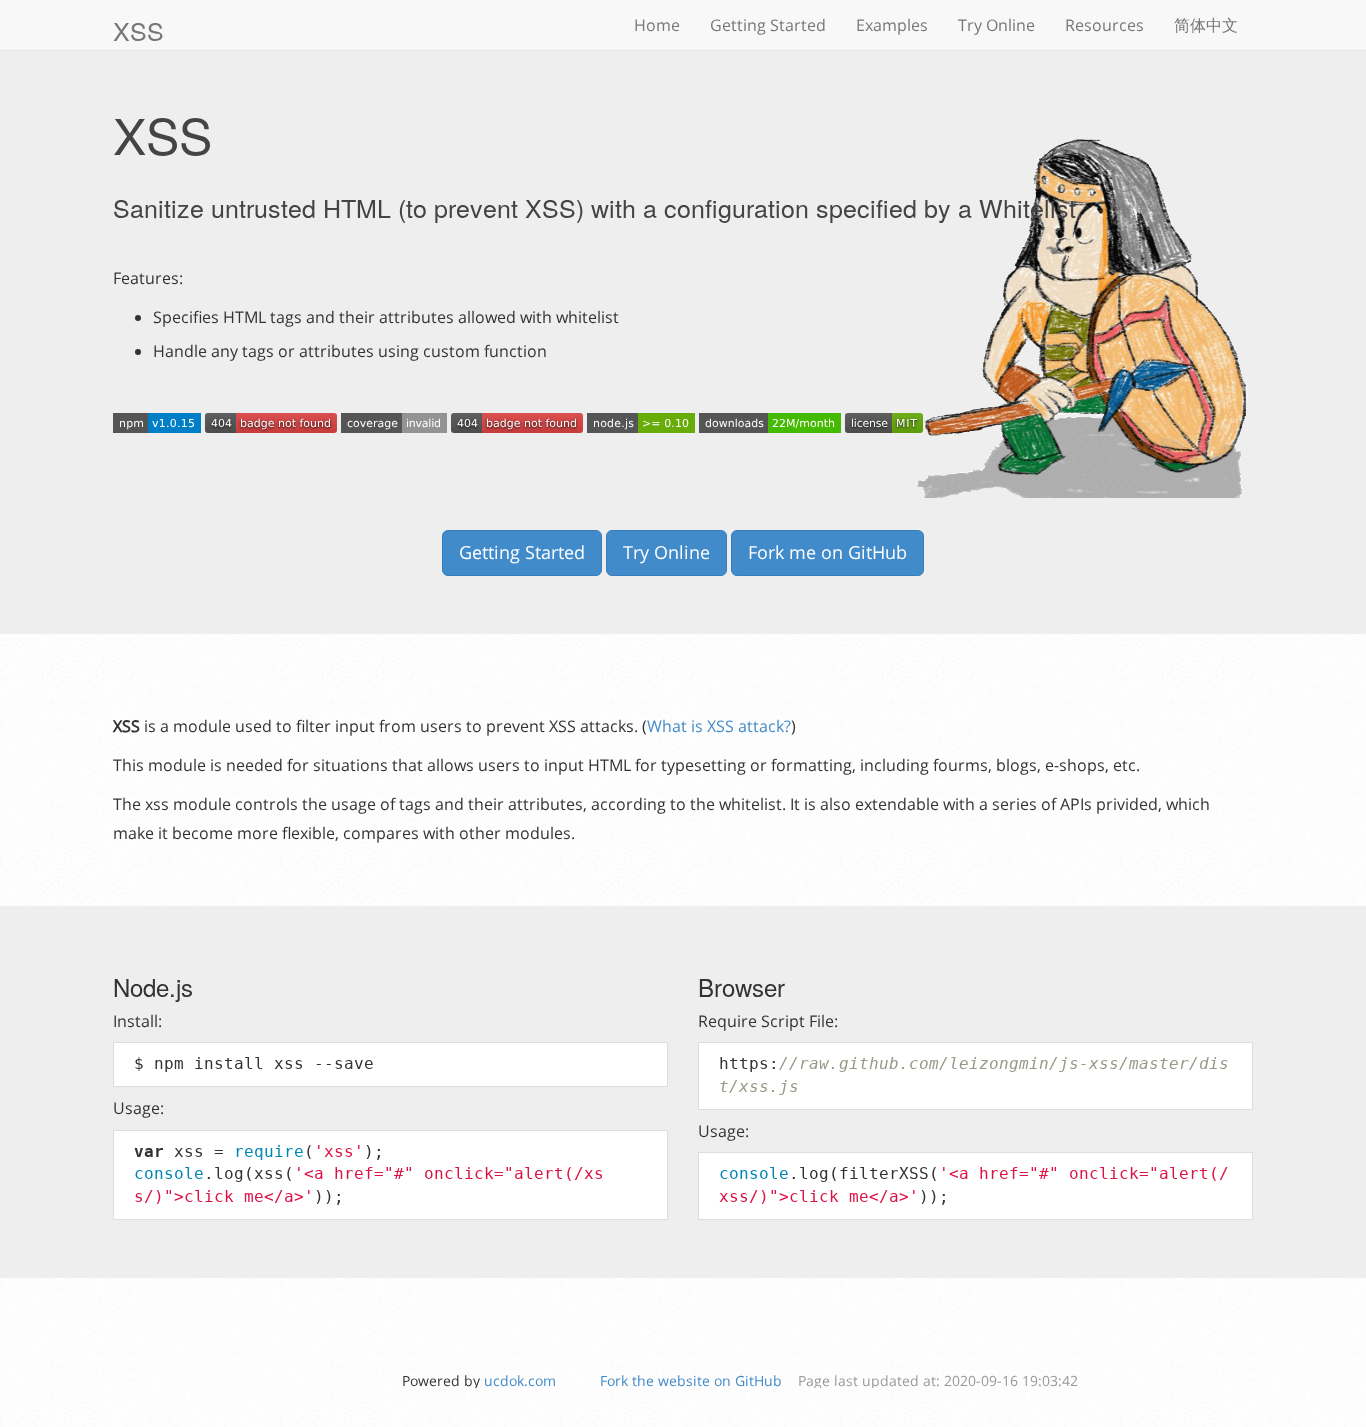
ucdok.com (520, 1380)
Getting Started (768, 25)
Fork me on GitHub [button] (827, 552)
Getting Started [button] (522, 552)
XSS (138, 30)
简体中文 (1206, 25)
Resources (1104, 25)
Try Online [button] (666, 552)
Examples (892, 25)
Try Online (996, 25)
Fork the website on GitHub (691, 1380)
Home (657, 25)
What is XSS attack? (719, 726)
